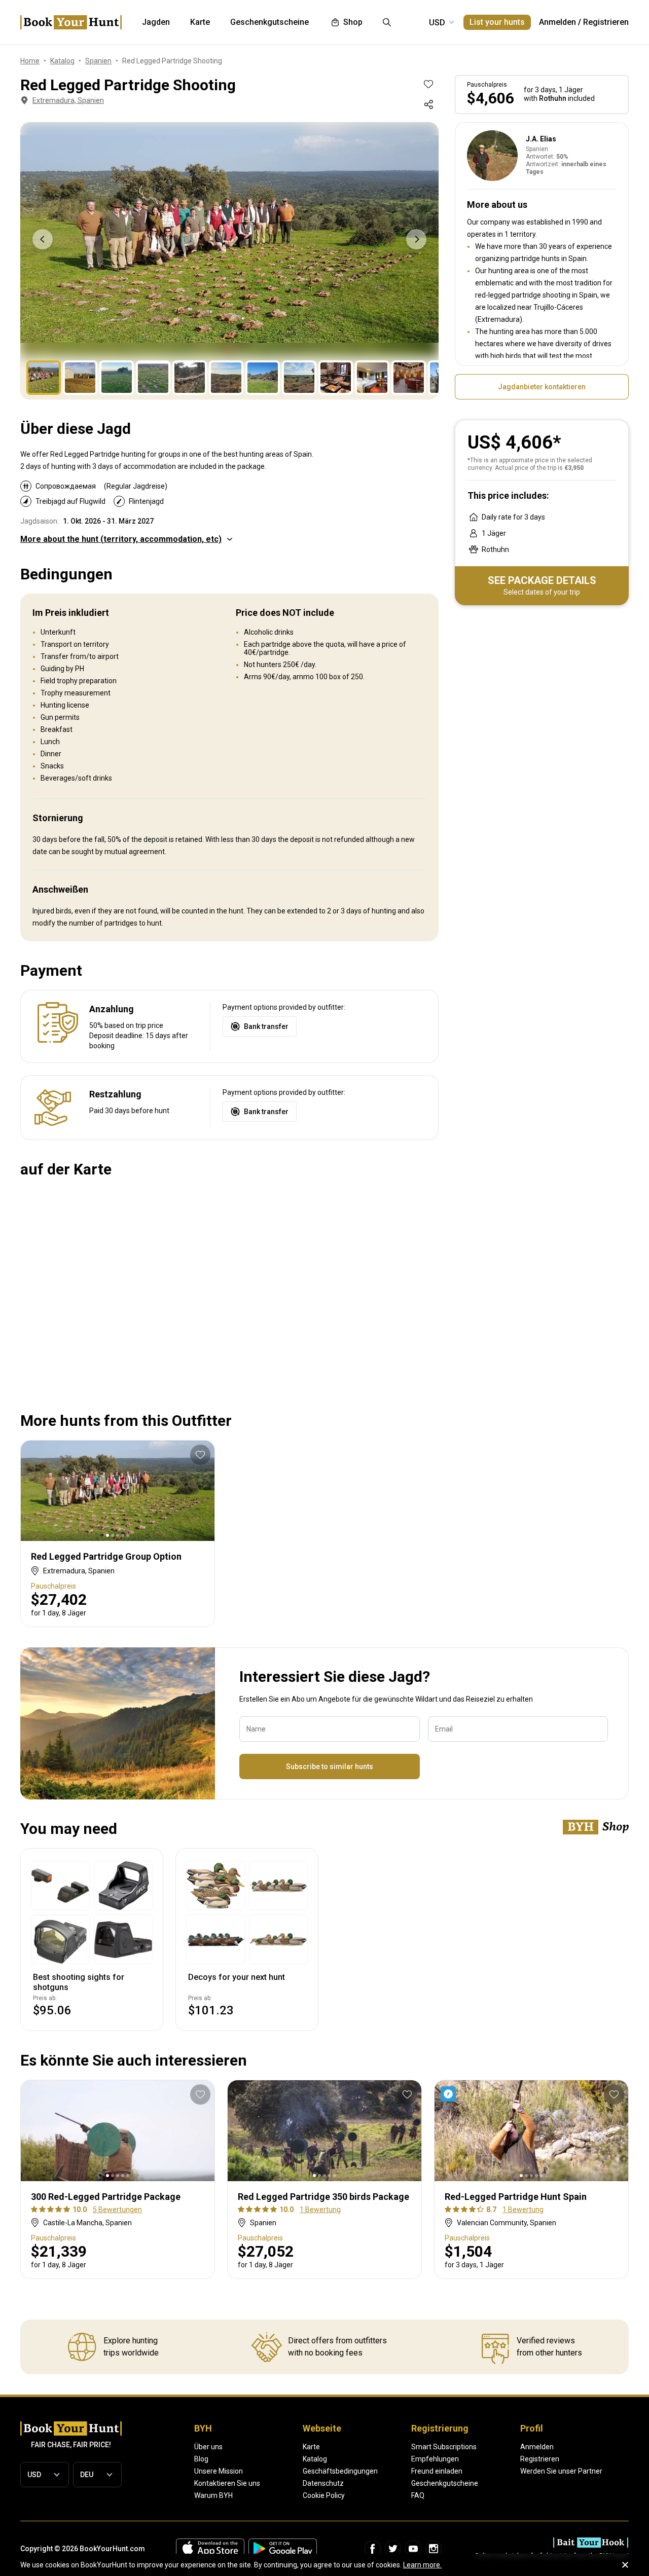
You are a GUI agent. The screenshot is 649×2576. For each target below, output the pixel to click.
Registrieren (606, 22)
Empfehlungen (435, 2459)
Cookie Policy (324, 2495)
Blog (201, 2459)
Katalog (315, 2459)
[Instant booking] (450, 2094)
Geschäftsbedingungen (340, 2471)
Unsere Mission (219, 2471)
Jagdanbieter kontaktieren (542, 387)
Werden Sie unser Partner (561, 2471)
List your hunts (497, 22)
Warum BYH (213, 2495)
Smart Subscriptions (444, 2447)
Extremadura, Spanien (68, 100)
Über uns (208, 2447)
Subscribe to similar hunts (330, 1767)
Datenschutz (323, 2483)
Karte (311, 2447)
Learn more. (422, 2565)
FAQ (418, 2495)
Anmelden (557, 22)
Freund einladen (437, 2471)
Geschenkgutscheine (445, 2483)
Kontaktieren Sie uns (227, 2483)
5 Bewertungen (117, 2210)
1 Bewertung (320, 2210)
